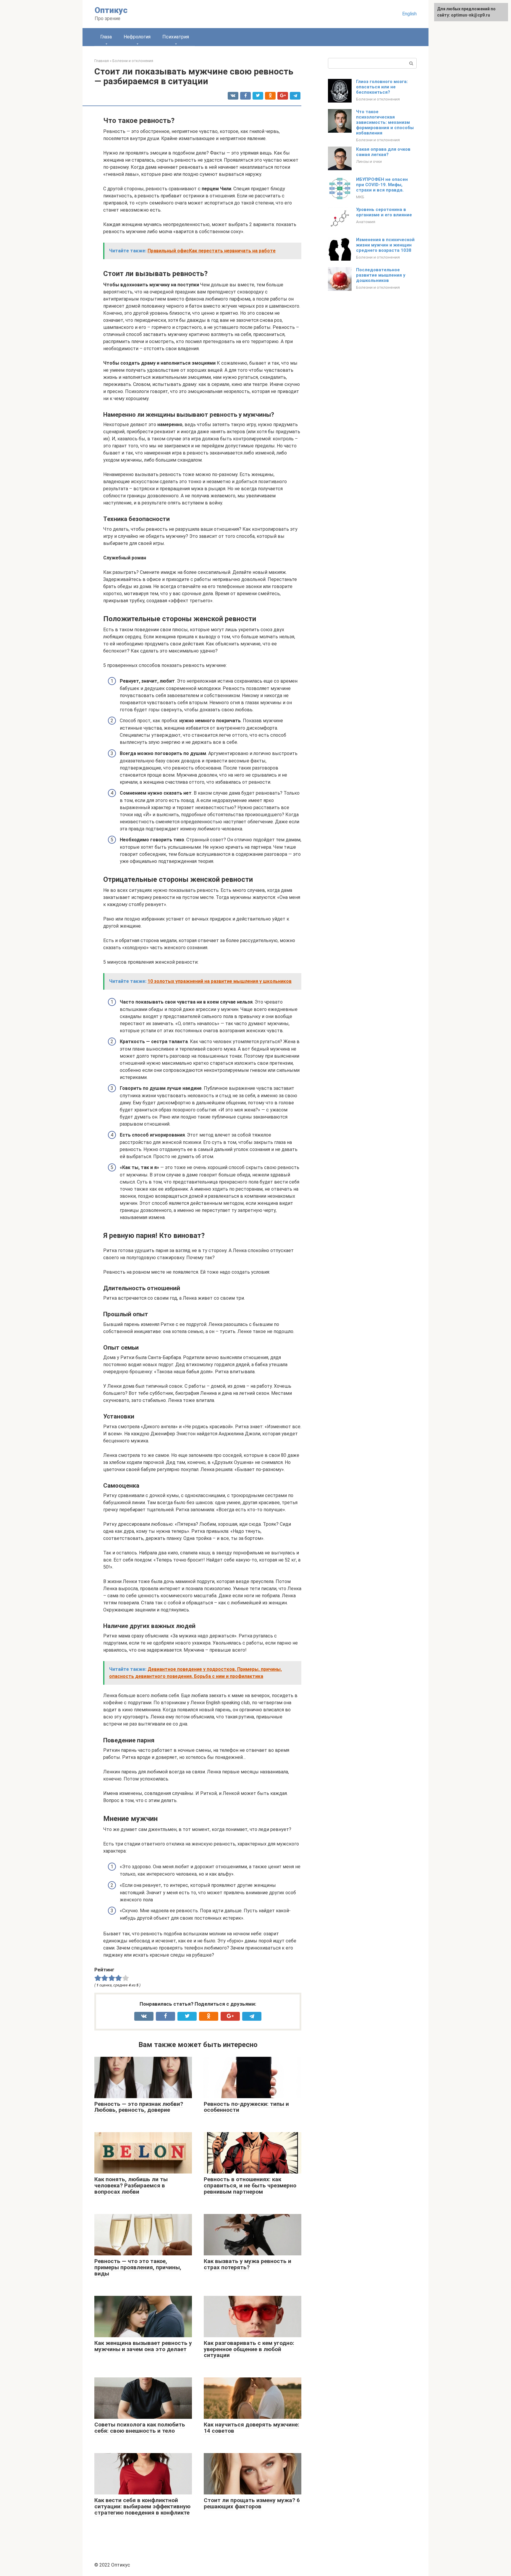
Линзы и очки (369, 161)
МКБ (360, 197)
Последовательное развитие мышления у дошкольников (381, 275)
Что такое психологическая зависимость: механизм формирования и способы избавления (385, 122)
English (409, 14)
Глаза (106, 37)
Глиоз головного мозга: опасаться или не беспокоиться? (382, 87)
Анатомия (366, 222)
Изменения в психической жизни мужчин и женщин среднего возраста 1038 (385, 245)
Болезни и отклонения (378, 99)
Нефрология (137, 37)
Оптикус (111, 10)
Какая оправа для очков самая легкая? (383, 152)
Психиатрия (176, 37)
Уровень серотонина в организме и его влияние (384, 212)
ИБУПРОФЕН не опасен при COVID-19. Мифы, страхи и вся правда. (382, 185)
